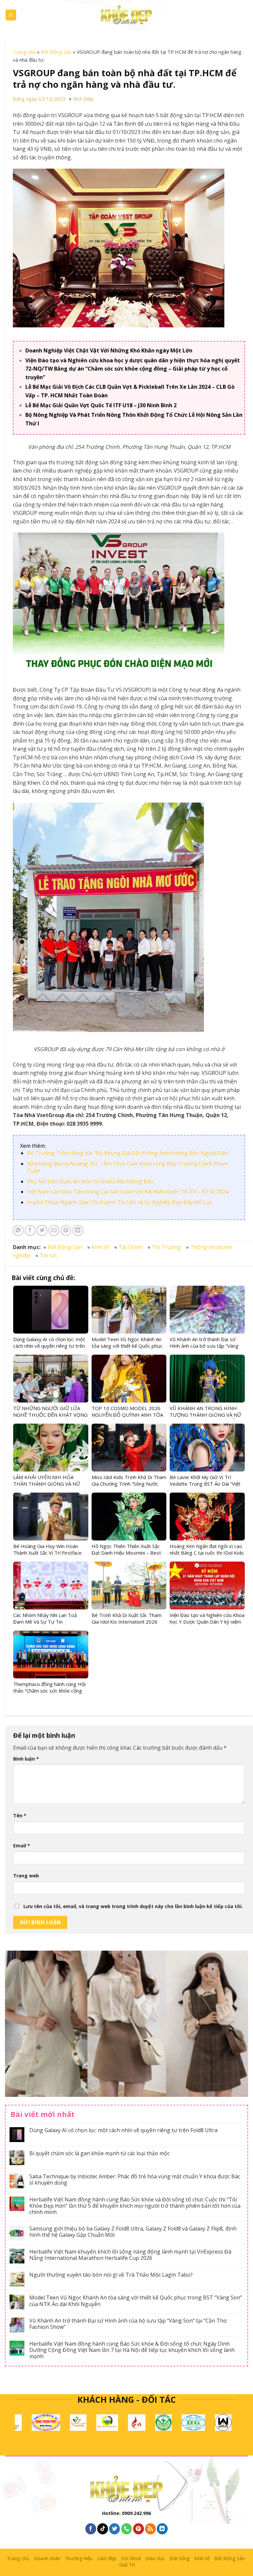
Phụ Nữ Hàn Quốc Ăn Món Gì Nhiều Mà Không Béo (90, 1181)
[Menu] (11, 15)
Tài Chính (130, 1247)
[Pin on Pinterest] (66, 1230)
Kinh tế (100, 1247)
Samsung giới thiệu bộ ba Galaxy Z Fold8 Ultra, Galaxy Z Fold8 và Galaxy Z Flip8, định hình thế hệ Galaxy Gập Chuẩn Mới (133, 2232)
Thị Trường (166, 1247)
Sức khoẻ (131, 2558)
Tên (20, 1816)
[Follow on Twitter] (114, 2529)
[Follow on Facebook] (91, 2529)
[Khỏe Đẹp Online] (126, 15)
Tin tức (49, 1255)
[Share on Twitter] (42, 1230)
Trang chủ (24, 52)
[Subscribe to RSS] (150, 2529)
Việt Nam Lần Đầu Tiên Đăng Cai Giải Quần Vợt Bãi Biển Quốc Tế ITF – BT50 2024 (128, 1192)
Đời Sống (180, 2558)
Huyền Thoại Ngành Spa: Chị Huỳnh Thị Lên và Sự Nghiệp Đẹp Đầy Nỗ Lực (120, 1202)
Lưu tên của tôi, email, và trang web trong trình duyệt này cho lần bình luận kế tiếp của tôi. (133, 1906)
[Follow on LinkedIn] (162, 2529)
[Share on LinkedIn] (78, 1230)
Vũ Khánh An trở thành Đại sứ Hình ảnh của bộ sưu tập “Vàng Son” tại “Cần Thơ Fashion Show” (128, 2324)
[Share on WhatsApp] (18, 1230)
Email (22, 1846)
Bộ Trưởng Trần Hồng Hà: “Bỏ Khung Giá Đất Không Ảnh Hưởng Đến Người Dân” (128, 1153)
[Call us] (127, 2529)
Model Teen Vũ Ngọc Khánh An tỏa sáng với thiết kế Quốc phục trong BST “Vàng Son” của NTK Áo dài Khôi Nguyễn (136, 2301)
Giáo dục (155, 2558)
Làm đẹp (107, 2558)
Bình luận (26, 1759)
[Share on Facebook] (30, 1230)
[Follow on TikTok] (103, 2529)
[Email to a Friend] (54, 1230)
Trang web (26, 1876)
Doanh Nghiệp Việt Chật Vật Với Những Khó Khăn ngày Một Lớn (109, 350)
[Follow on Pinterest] (139, 2529)
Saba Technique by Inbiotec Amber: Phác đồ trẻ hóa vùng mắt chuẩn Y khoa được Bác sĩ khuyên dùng (135, 2180)
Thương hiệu (79, 2558)
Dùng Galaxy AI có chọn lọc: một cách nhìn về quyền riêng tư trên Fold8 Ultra (123, 2130)
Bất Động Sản (56, 52)
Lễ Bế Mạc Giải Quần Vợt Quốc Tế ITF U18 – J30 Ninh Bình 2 (101, 405)
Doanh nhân (47, 2558)
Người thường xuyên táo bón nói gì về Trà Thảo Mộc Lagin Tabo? (111, 2275)
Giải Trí (127, 2564)
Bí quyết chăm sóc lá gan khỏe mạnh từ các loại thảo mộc (99, 2153)
